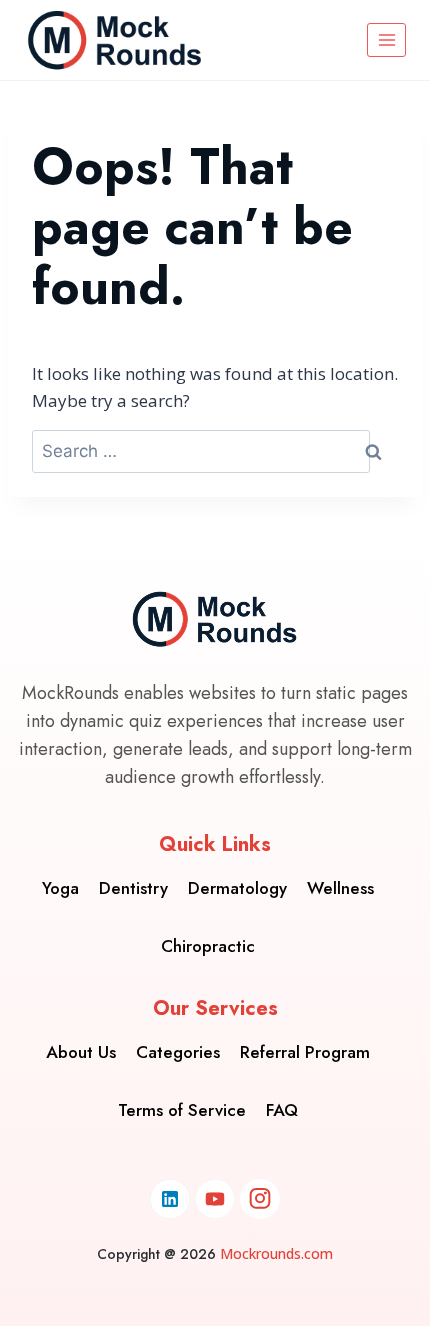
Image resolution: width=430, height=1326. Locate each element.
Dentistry (133, 888)
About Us (81, 1052)
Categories (178, 1052)
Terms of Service (182, 1110)
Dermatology (237, 888)
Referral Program (305, 1052)
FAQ (282, 1110)
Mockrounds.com (276, 1253)
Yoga (60, 888)
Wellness (340, 888)
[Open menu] (386, 39)
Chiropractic (208, 946)
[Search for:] (201, 451)
